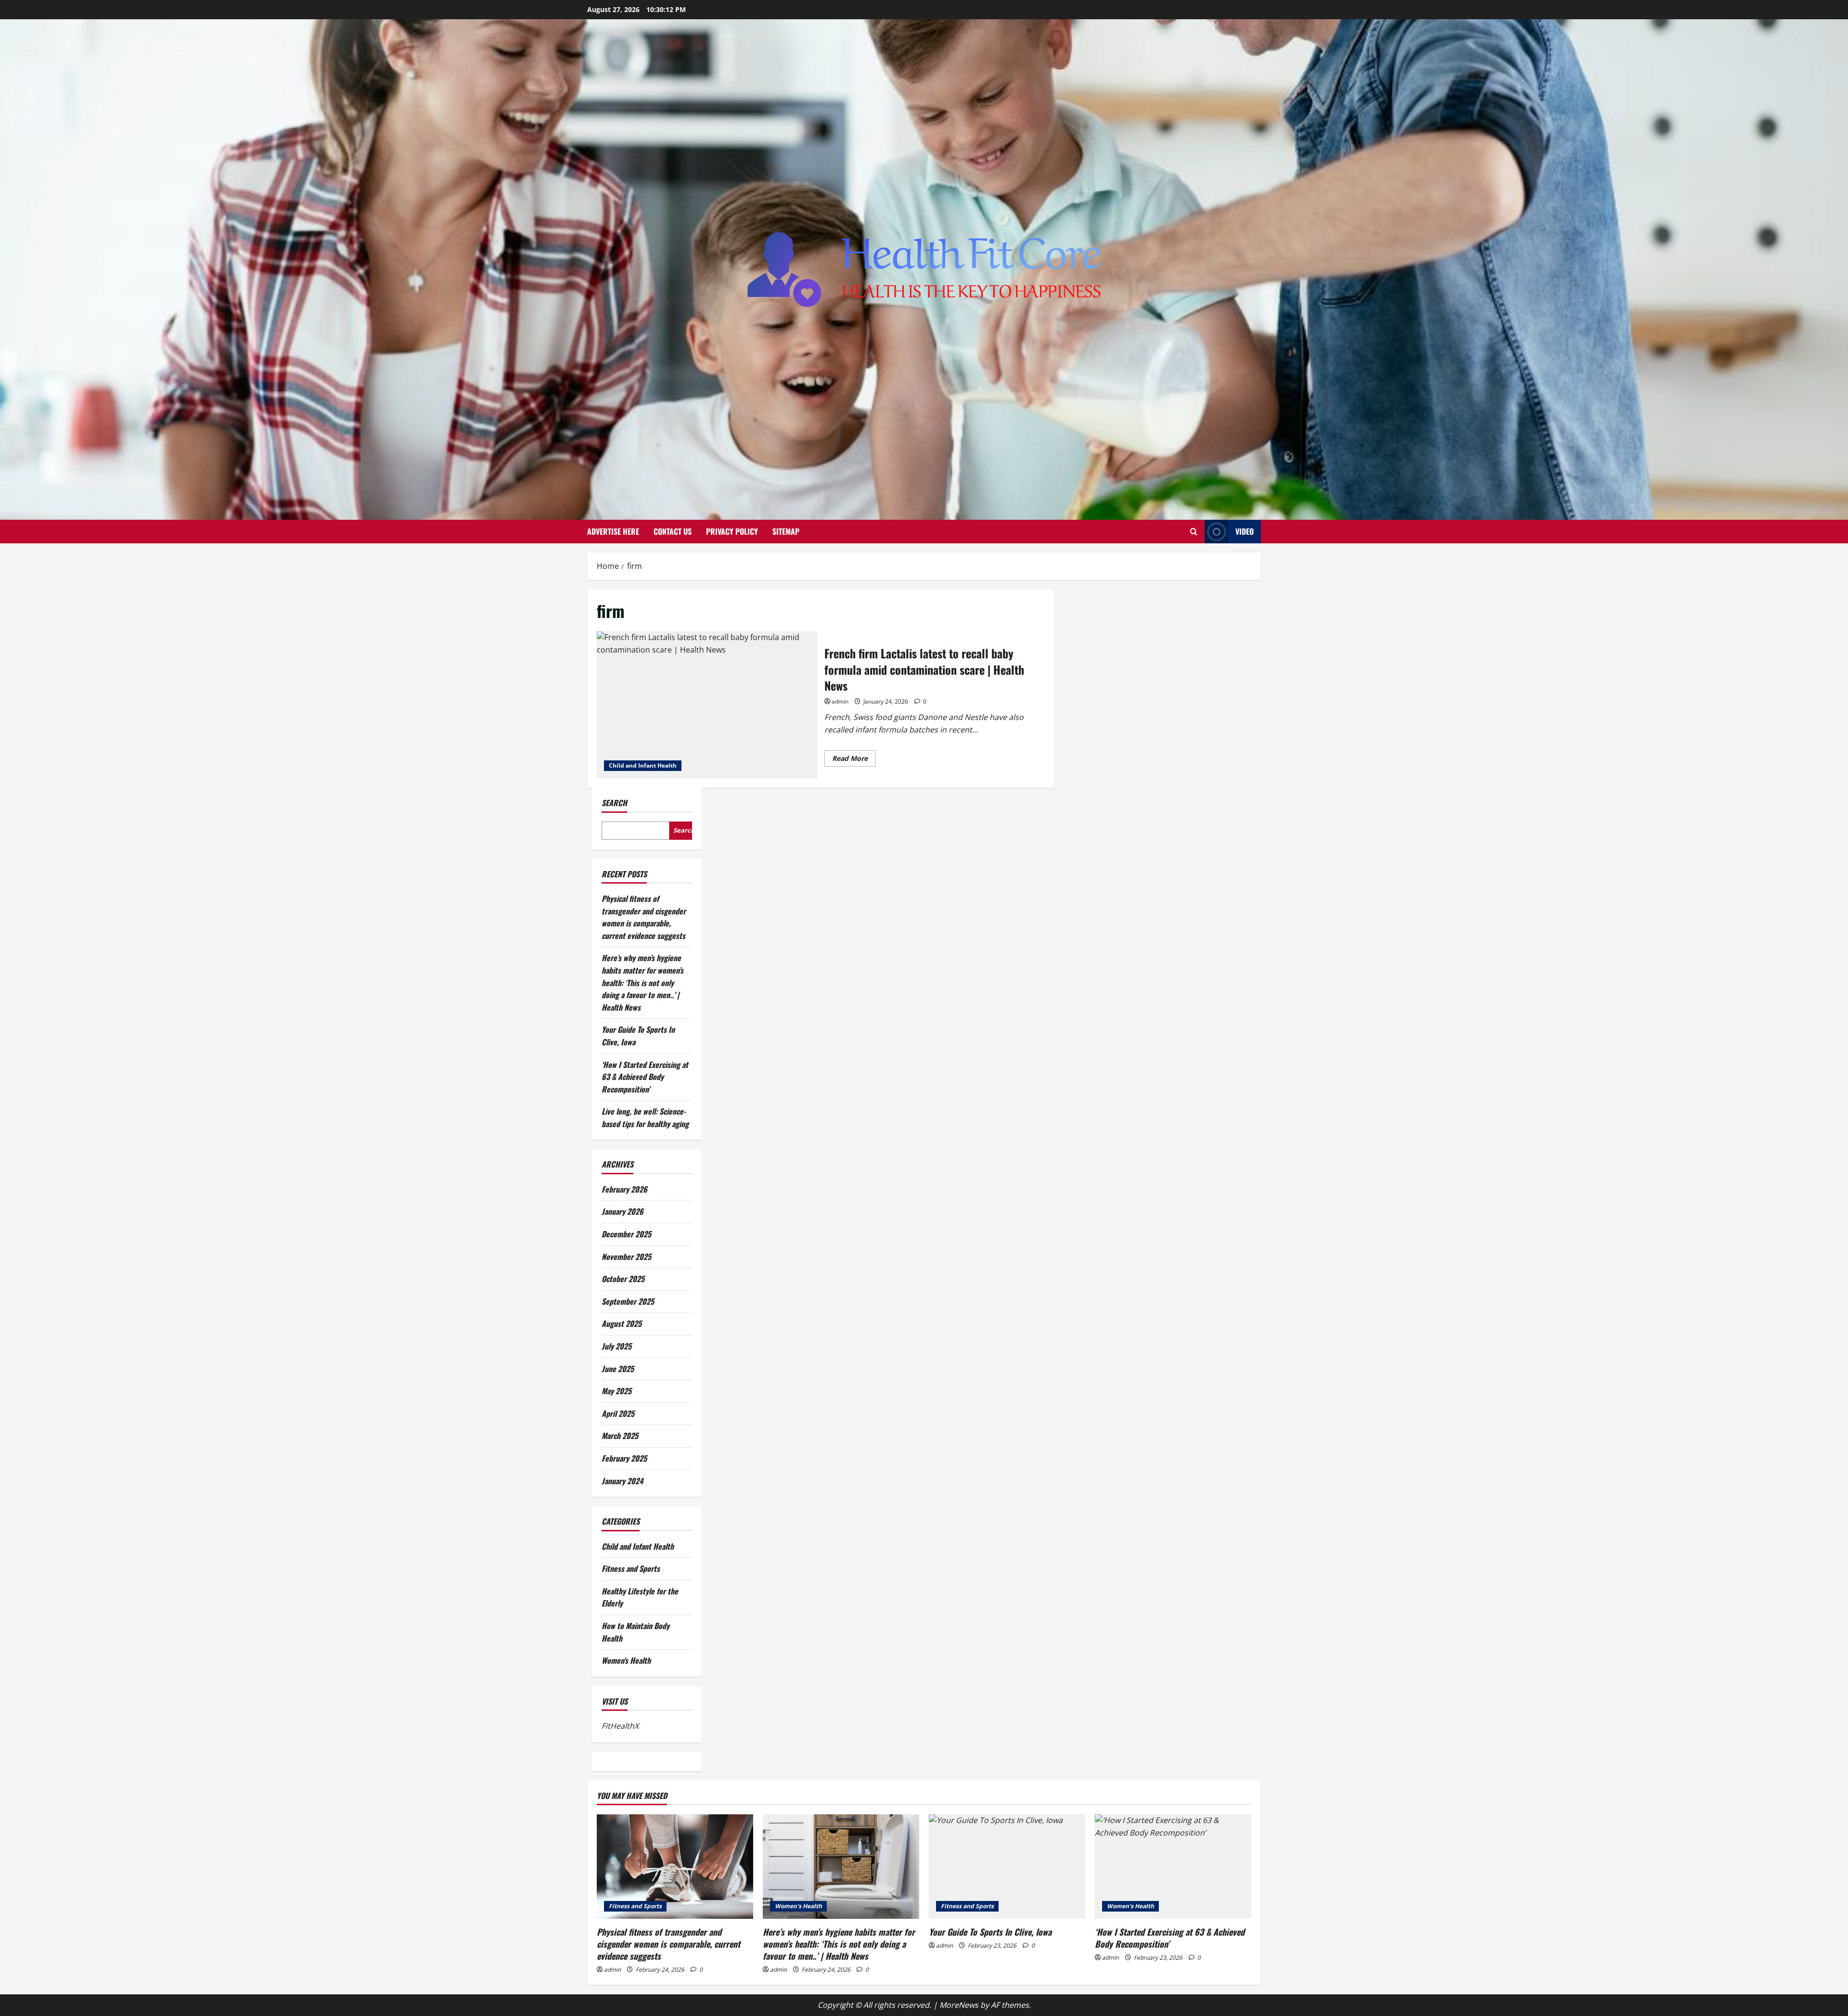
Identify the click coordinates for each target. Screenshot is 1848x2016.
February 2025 (624, 1458)
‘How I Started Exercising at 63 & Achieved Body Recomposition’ (645, 1077)
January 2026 (622, 1211)
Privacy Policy (732, 531)
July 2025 (616, 1346)
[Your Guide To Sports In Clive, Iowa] (1007, 1867)
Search (614, 803)
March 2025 (620, 1436)
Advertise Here (613, 531)
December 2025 (626, 1234)
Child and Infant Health (643, 765)
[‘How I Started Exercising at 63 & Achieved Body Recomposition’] (1173, 1867)
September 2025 (628, 1301)
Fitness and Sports (631, 1568)
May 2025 (616, 1391)
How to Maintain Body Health (635, 1632)
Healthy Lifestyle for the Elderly (640, 1597)
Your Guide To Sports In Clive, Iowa (990, 1932)
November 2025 (626, 1257)
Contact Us (673, 531)
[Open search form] (1194, 532)
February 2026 (624, 1189)
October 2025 (623, 1279)
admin (840, 701)
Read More (854, 760)
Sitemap (786, 531)
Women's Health (626, 1660)
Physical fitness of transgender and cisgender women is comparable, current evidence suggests (644, 917)
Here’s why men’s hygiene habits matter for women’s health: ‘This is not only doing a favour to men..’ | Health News (642, 982)
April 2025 (618, 1413)
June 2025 (618, 1369)
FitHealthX (620, 1726)
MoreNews (959, 2005)
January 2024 (622, 1481)
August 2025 (622, 1323)
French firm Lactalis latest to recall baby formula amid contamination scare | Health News (707, 705)
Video (1245, 531)
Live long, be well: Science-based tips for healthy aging (645, 1117)
